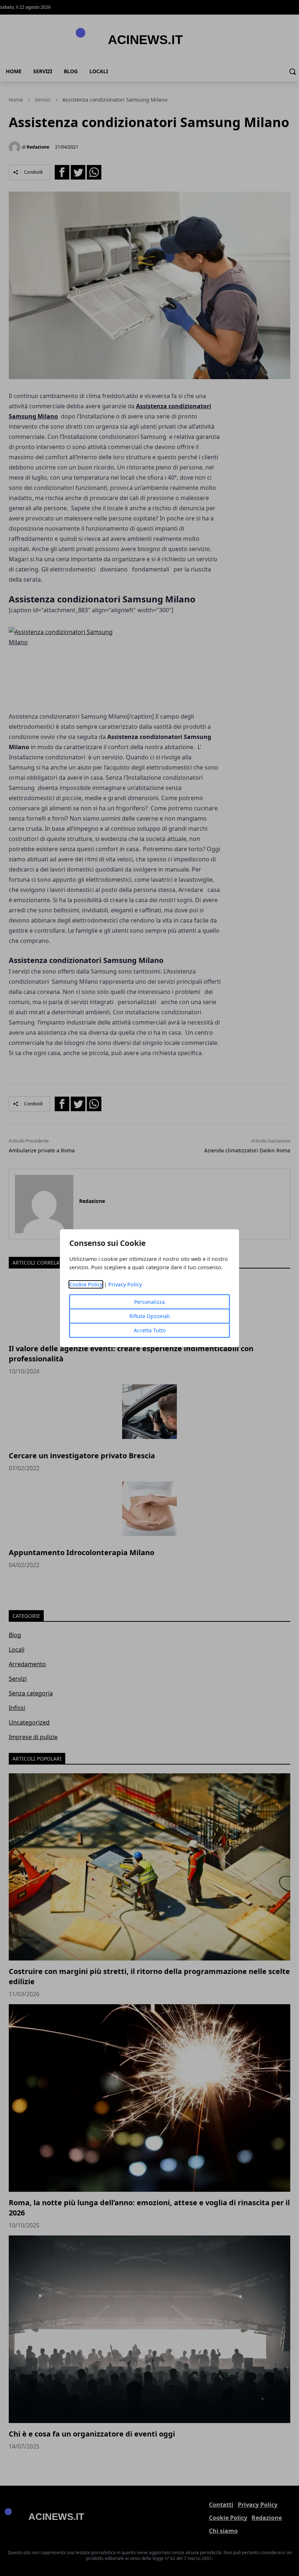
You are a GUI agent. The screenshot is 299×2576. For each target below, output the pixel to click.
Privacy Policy (125, 1284)
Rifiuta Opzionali (150, 1316)
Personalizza (149, 1302)
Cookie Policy (86, 1284)
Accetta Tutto (150, 1330)
